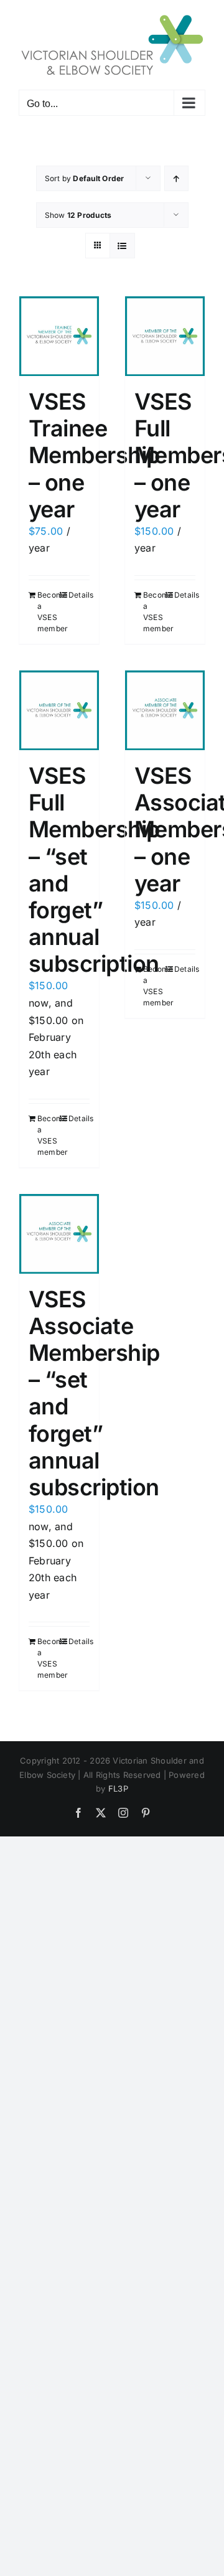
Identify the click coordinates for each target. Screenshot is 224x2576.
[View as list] (122, 246)
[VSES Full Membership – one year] (165, 336)
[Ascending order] (176, 178)
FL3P (118, 1789)
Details (79, 595)
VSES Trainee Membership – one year (94, 455)
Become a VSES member (48, 612)
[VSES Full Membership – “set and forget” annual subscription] (59, 710)
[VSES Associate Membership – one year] (165, 710)
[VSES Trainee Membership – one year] (59, 336)
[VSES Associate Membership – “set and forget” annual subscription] (59, 1234)
